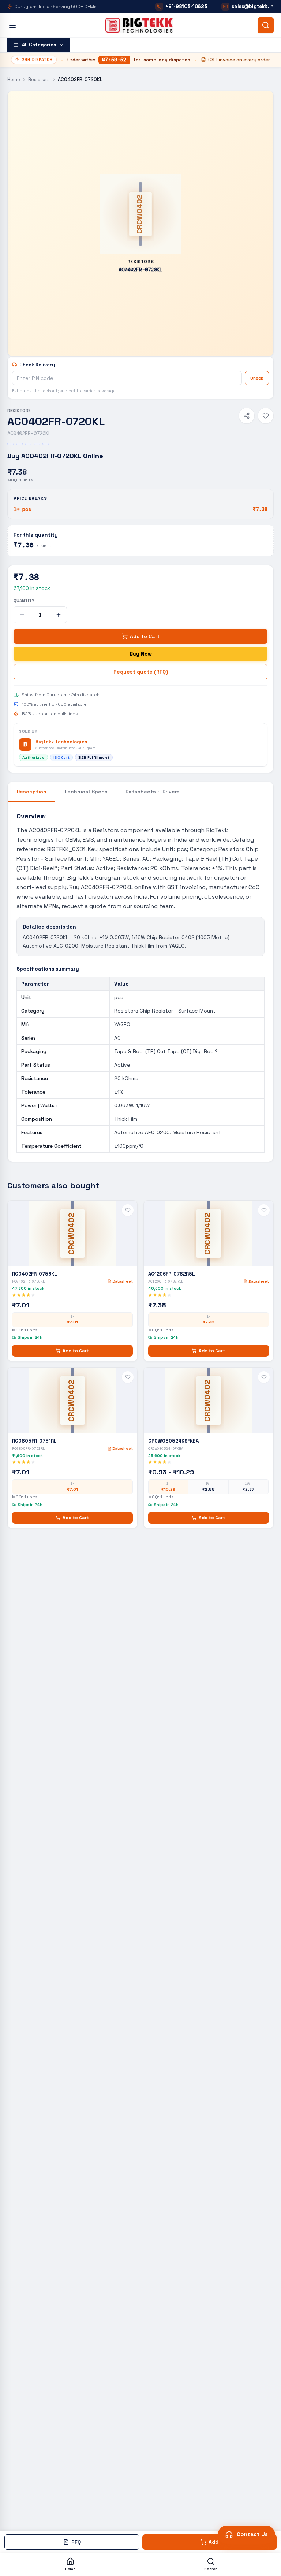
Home (14, 79)
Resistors (39, 79)
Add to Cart (145, 636)
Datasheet (123, 1281)
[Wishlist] (266, 416)
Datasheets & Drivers (152, 792)
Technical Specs (86, 792)
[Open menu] (12, 25)
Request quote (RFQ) (141, 672)
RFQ (76, 2542)
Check (257, 378)
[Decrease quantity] (22, 615)
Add (213, 2542)
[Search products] (266, 25)
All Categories (39, 45)
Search (211, 2569)
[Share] (247, 416)
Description (31, 792)
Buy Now (141, 654)
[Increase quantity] (59, 615)
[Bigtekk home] (139, 25)
